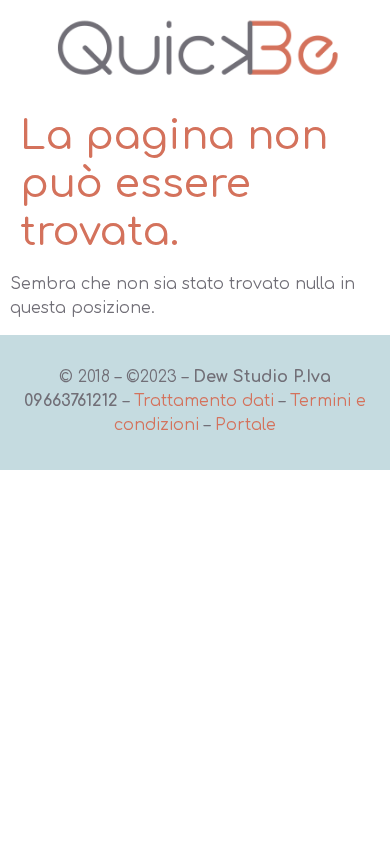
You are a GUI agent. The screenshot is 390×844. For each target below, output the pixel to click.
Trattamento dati (204, 401)
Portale (245, 425)
